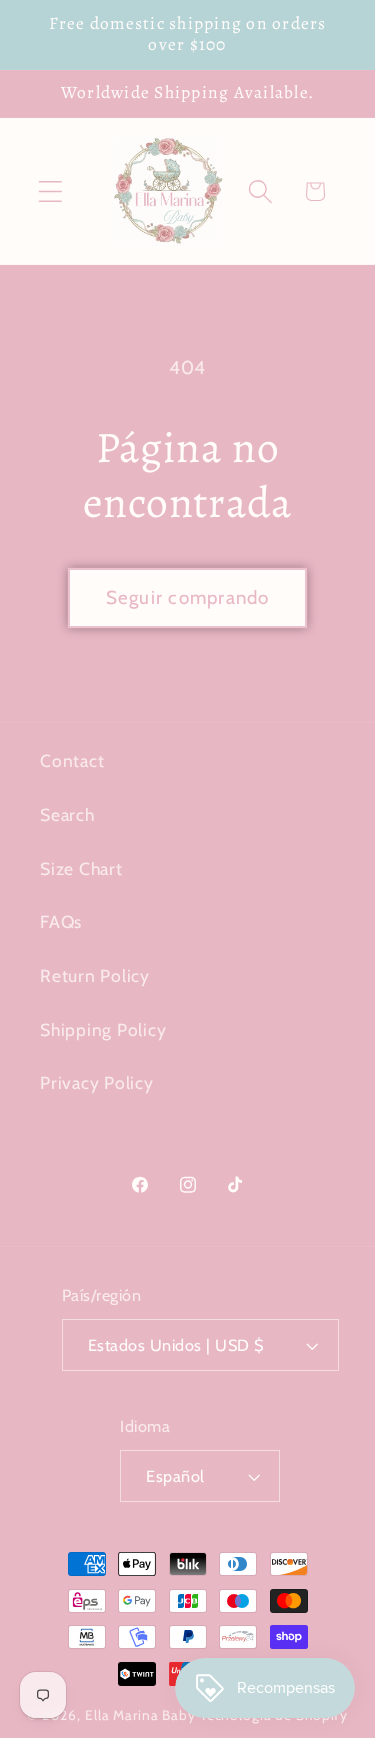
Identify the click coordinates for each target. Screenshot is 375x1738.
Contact (72, 760)
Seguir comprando (188, 597)
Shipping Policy (103, 1029)
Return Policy (95, 975)
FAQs (61, 921)
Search (67, 814)
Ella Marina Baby (140, 1715)
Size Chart (81, 868)
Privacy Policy (97, 1082)
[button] (50, 191)
